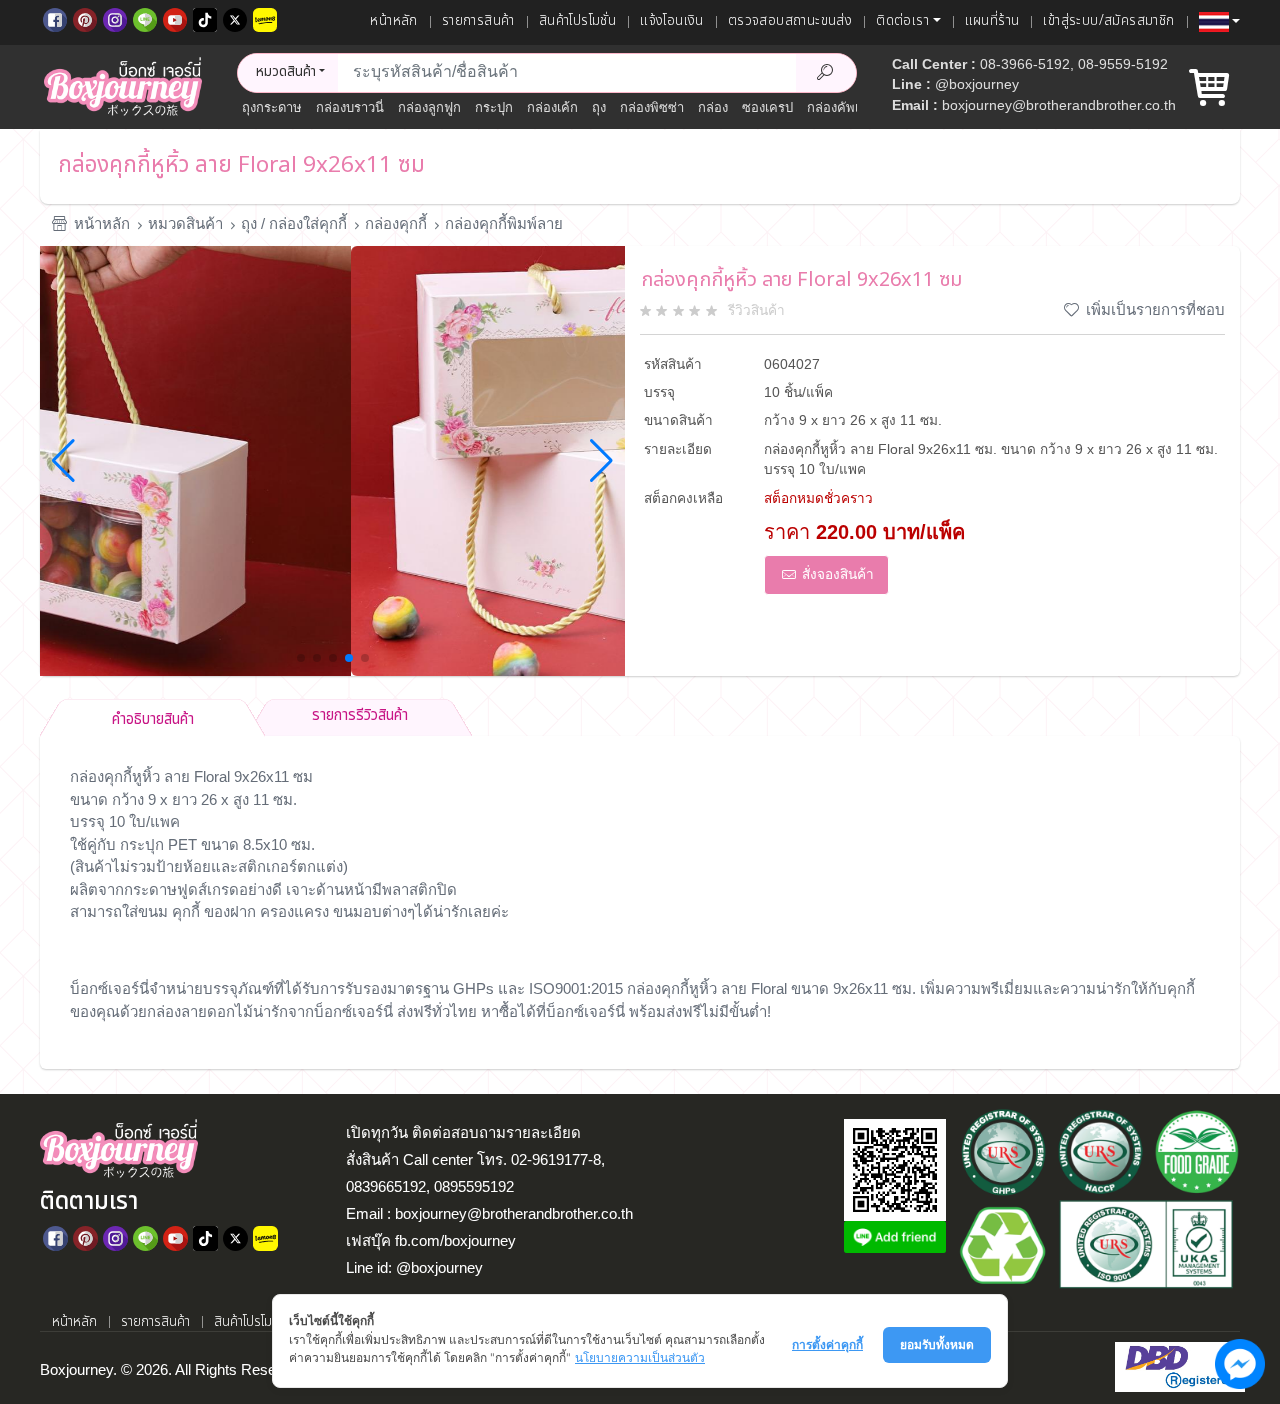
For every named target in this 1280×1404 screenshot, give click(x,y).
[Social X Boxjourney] (235, 18)
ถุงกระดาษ (272, 107)
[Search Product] (826, 73)
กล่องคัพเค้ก (841, 107)
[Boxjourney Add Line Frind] (895, 1237)
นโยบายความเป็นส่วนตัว (640, 1357)
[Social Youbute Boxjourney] (175, 18)
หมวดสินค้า (185, 223)
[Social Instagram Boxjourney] (115, 18)
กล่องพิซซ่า (652, 107)
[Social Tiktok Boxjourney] (205, 18)
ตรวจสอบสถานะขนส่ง (790, 21)
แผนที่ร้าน (992, 21)
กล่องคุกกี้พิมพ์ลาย (504, 223)
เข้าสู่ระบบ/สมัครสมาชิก (1108, 21)
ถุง (599, 107)
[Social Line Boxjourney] (145, 18)
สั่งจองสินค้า (836, 574)
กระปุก (494, 107)
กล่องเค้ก (552, 107)
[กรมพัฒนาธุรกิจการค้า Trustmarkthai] (1177, 1365)
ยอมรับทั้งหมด (937, 1344)
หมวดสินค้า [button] (286, 72)
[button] (1219, 22)
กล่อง (713, 107)
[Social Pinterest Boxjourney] (85, 18)
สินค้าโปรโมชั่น (577, 21)
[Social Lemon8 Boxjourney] (265, 18)
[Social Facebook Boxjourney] (55, 18)
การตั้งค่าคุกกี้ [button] (827, 1344)
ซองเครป (767, 107)
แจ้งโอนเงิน (672, 21)
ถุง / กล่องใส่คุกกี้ (294, 223)
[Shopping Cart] (1209, 95)
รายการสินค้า (478, 21)
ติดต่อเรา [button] (902, 21)
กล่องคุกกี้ (396, 223)
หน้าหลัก (393, 21)
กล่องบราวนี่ (350, 107)
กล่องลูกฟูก (429, 107)
